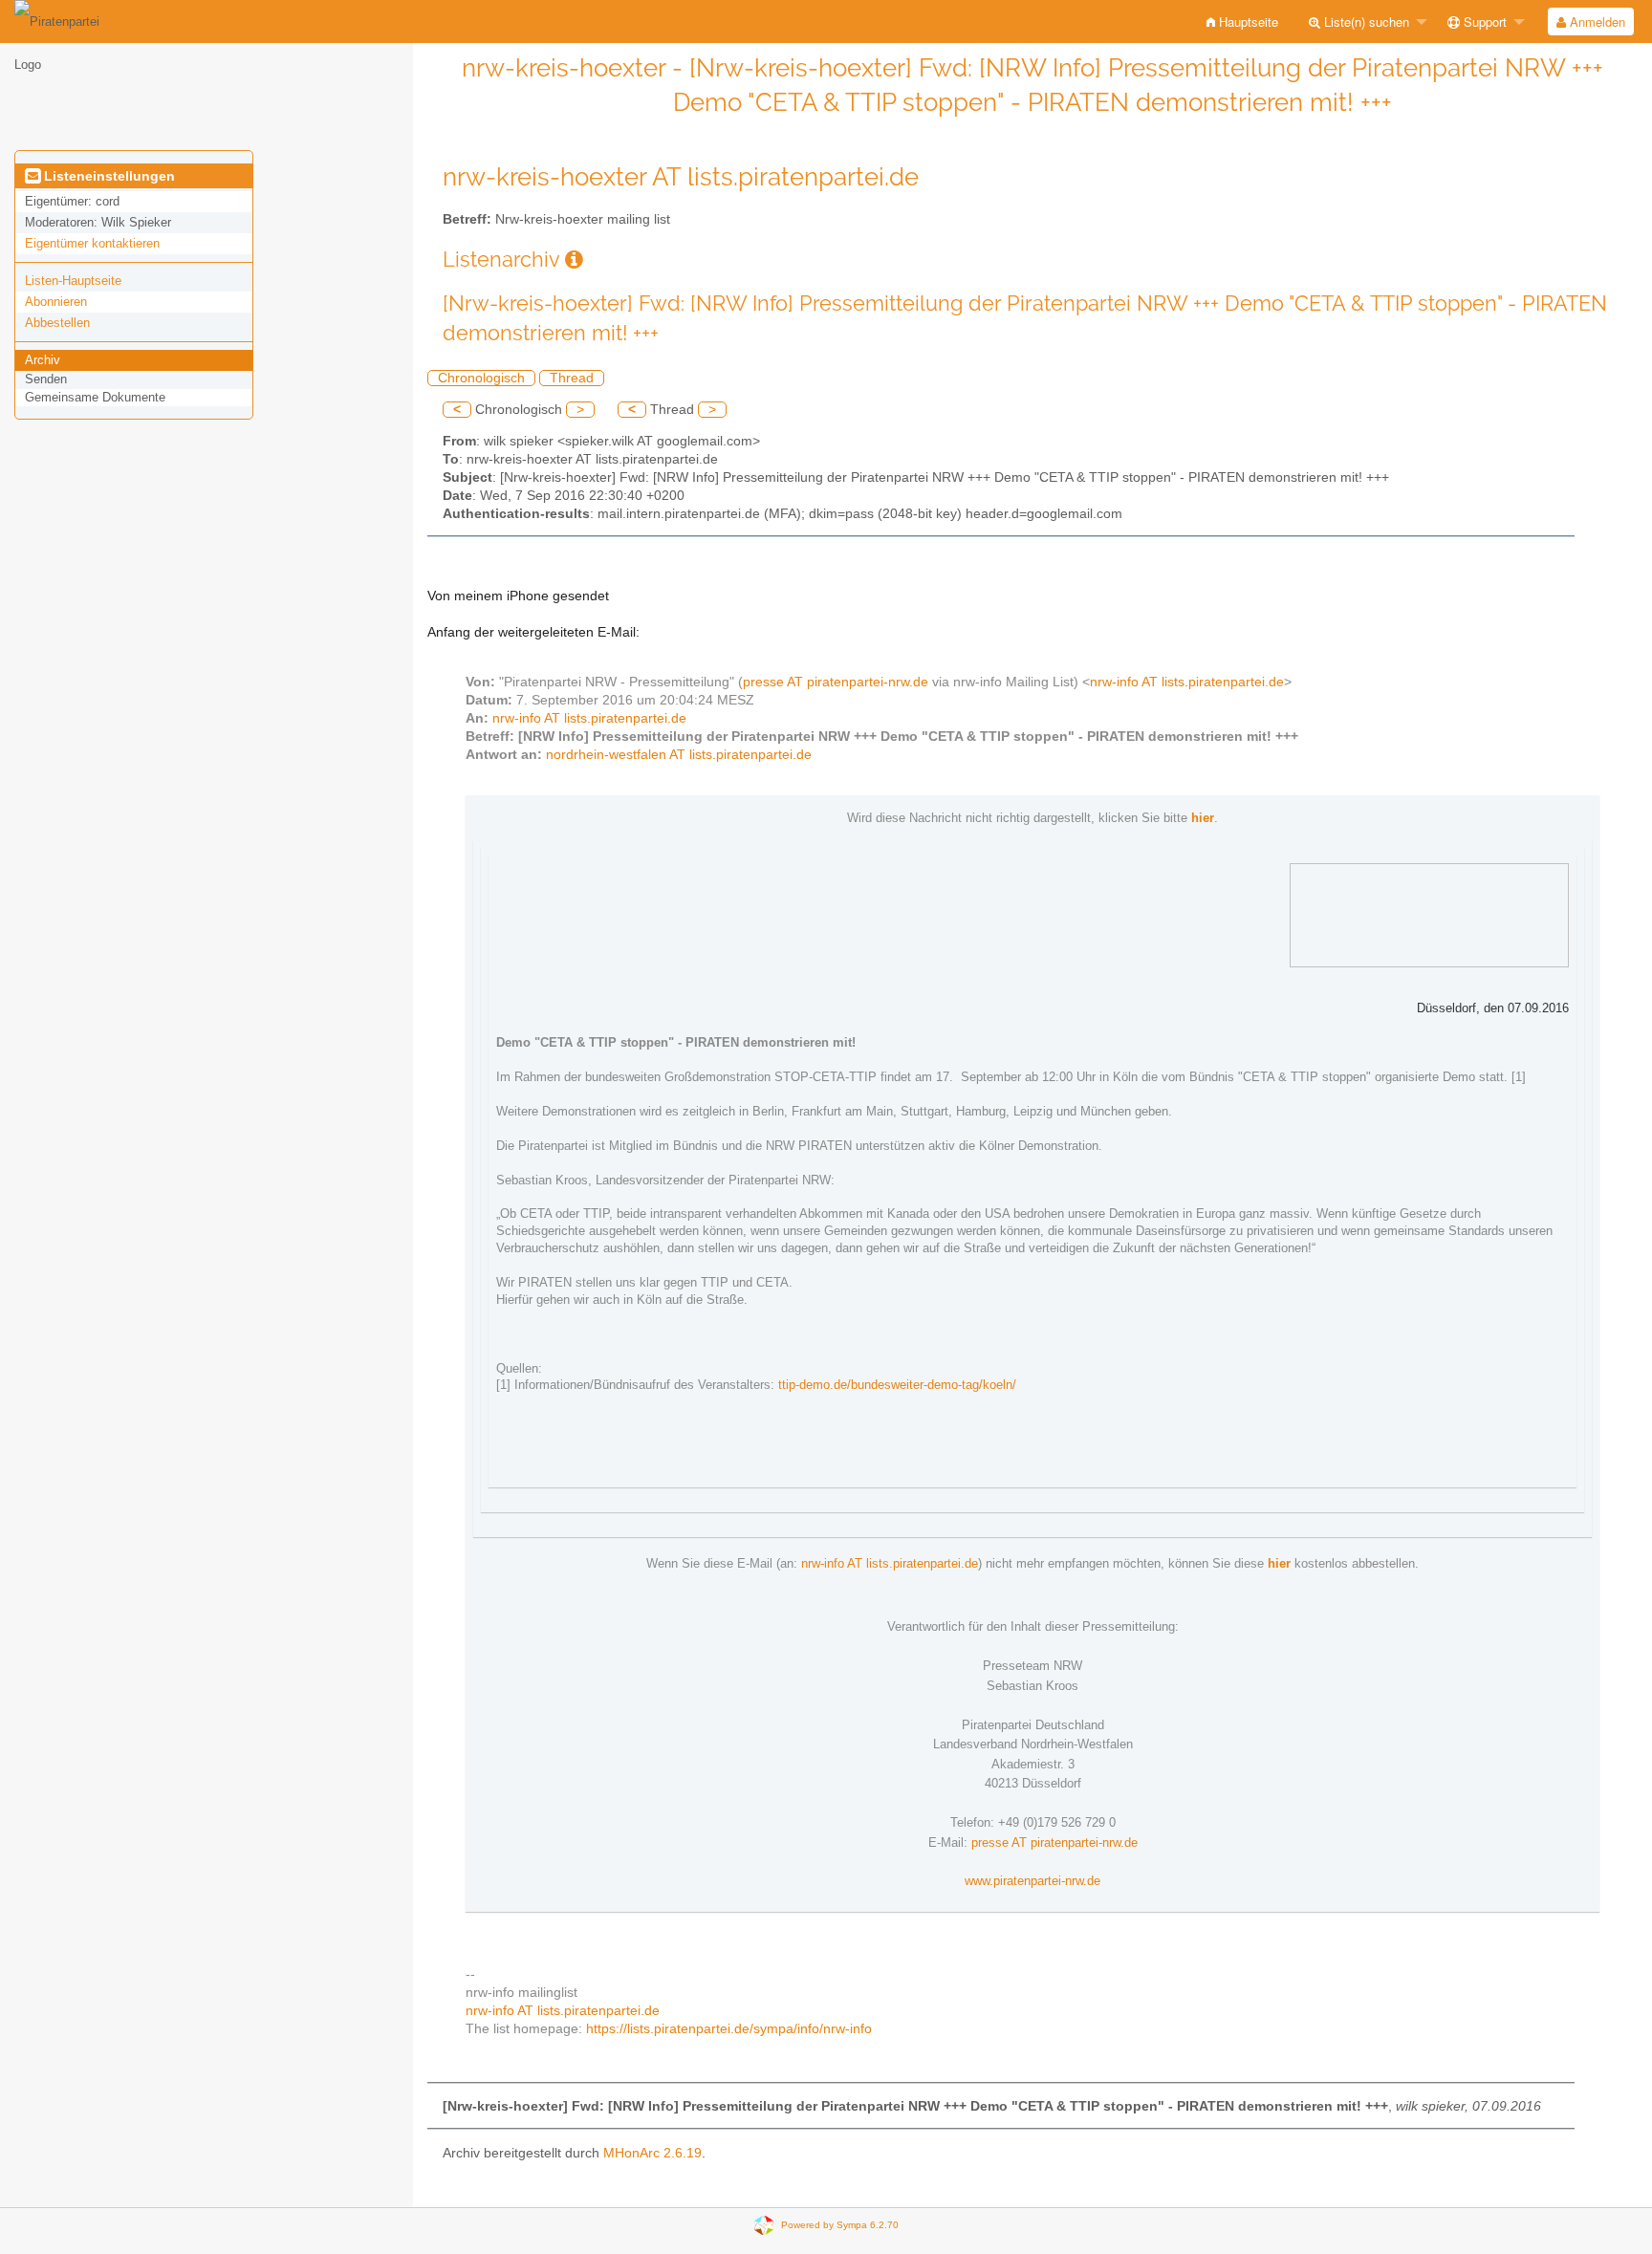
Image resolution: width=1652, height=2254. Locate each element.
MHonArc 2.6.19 (652, 2153)
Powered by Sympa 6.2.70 (840, 2225)
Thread (572, 378)
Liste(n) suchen (1365, 22)
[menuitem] (1242, 22)
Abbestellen (57, 323)
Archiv (43, 360)
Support (1483, 22)
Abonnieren (56, 302)
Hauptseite (1247, 22)
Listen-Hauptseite (73, 281)
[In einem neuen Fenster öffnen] (574, 260)
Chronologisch (481, 378)
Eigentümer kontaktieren (92, 243)
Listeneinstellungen (108, 176)
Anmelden (1596, 22)
